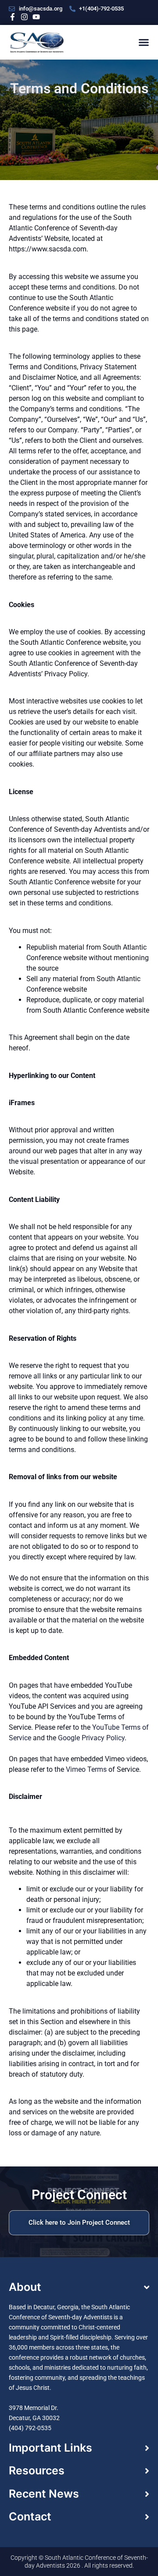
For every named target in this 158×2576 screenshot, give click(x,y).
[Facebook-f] (13, 17)
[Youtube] (36, 17)
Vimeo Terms (86, 1769)
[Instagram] (24, 17)
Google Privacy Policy (91, 1738)
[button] (144, 42)
